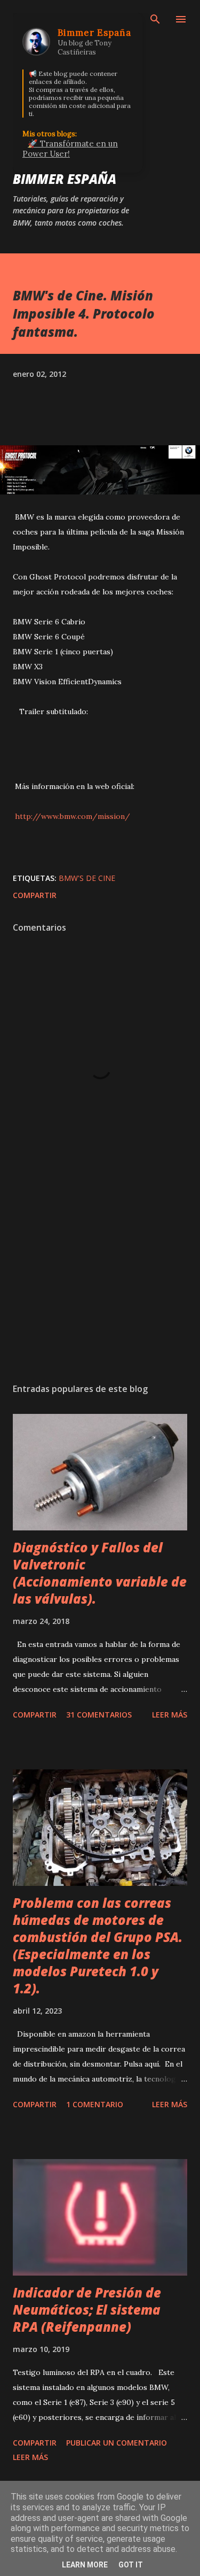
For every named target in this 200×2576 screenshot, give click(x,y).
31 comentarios (99, 1715)
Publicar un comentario (117, 2443)
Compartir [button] (35, 895)
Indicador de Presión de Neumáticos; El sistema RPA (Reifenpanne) (87, 2310)
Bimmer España (65, 179)
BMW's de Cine (87, 878)
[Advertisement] (100, 1282)
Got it (131, 2565)
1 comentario (95, 2104)
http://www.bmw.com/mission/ (71, 816)
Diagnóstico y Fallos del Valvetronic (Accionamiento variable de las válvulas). (100, 1573)
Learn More (85, 2565)
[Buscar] (155, 19)
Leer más (170, 1715)
